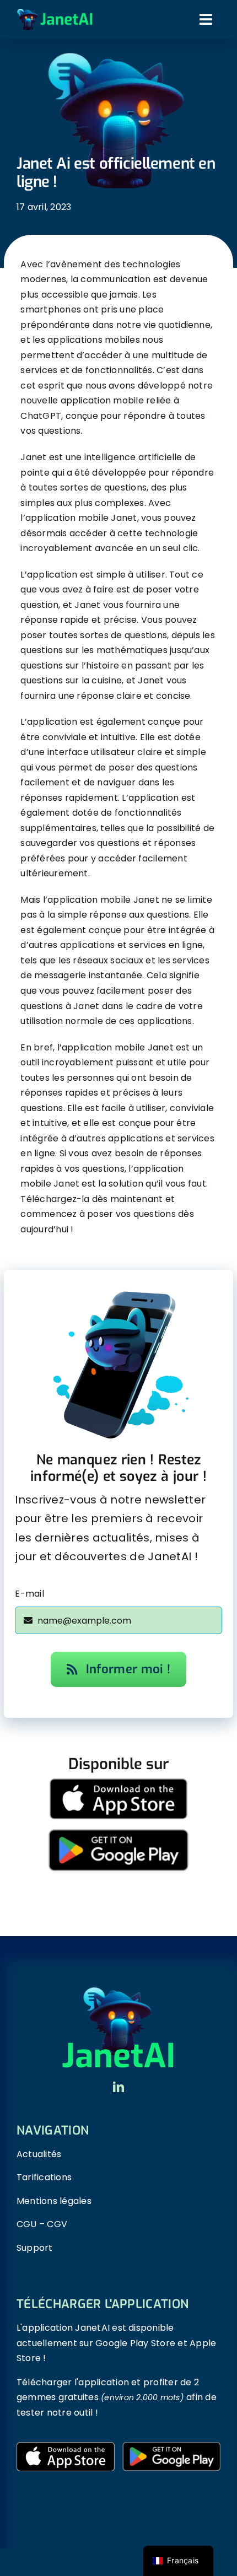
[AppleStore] (66, 2446)
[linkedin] (118, 2087)
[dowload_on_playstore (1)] (118, 1823)
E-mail (29, 1594)
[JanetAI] (55, 12)
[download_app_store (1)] (118, 1783)
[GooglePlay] (171, 2446)
